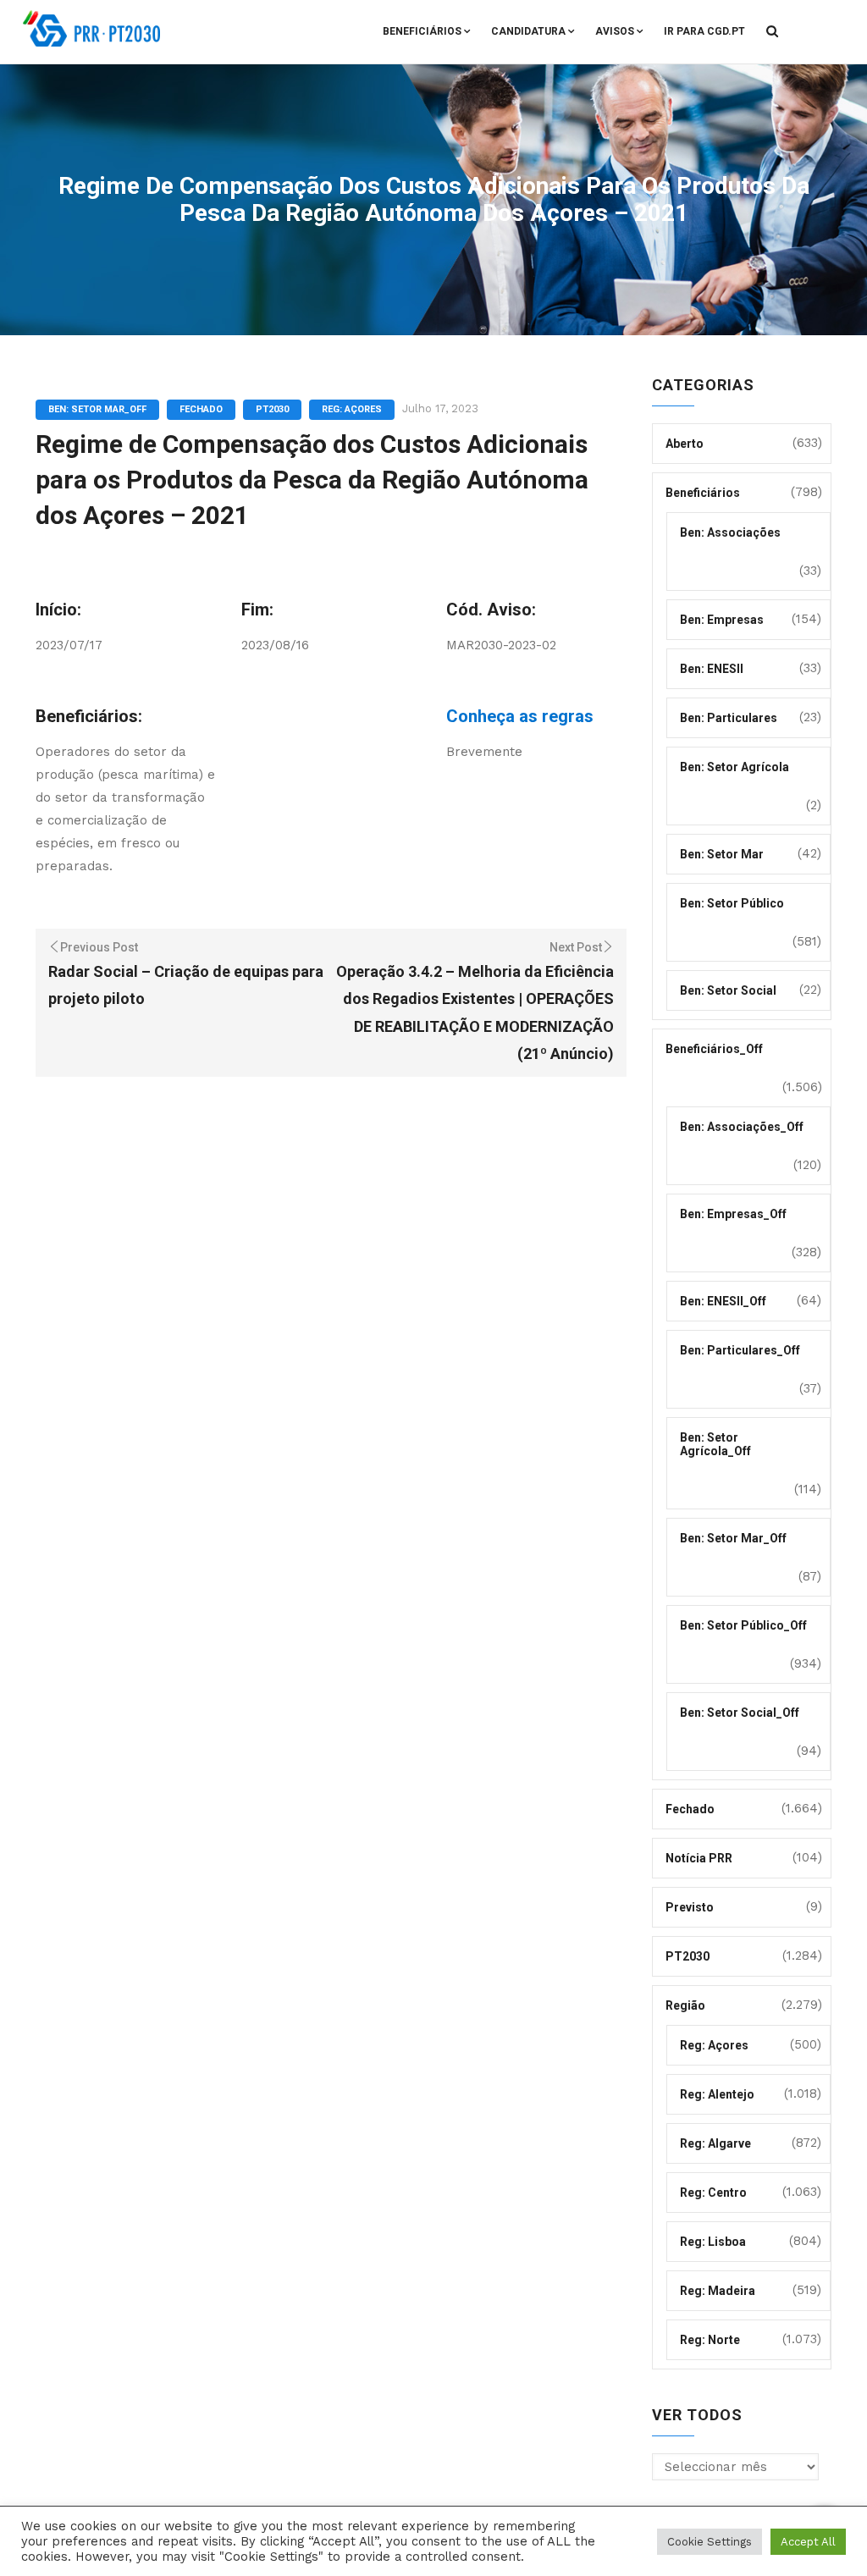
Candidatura (528, 31)
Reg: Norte (710, 2340)
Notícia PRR (699, 1858)
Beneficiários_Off (714, 1049)
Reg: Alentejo (717, 2094)
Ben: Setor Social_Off (740, 1713)
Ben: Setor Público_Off (743, 1625)
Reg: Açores (352, 409)
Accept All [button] (808, 2542)
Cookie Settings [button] (710, 2542)
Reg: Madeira (718, 2291)
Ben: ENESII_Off (723, 1301)
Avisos (615, 31)
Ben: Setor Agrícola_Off (715, 1444)
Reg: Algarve (715, 2143)
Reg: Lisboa (713, 2242)
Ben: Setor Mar (722, 854)
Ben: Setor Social (728, 990)
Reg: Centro (713, 2193)
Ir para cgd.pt (704, 31)
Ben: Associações (730, 532)
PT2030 (272, 409)
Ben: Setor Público (732, 903)
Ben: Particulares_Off (740, 1350)
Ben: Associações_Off (742, 1127)
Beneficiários (422, 31)
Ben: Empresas (722, 620)
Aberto (685, 444)
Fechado (201, 409)
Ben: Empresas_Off (733, 1214)
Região (685, 2005)
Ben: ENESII (712, 669)
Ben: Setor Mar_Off (97, 409)
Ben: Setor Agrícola (734, 767)
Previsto (690, 1907)
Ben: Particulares (729, 718)
